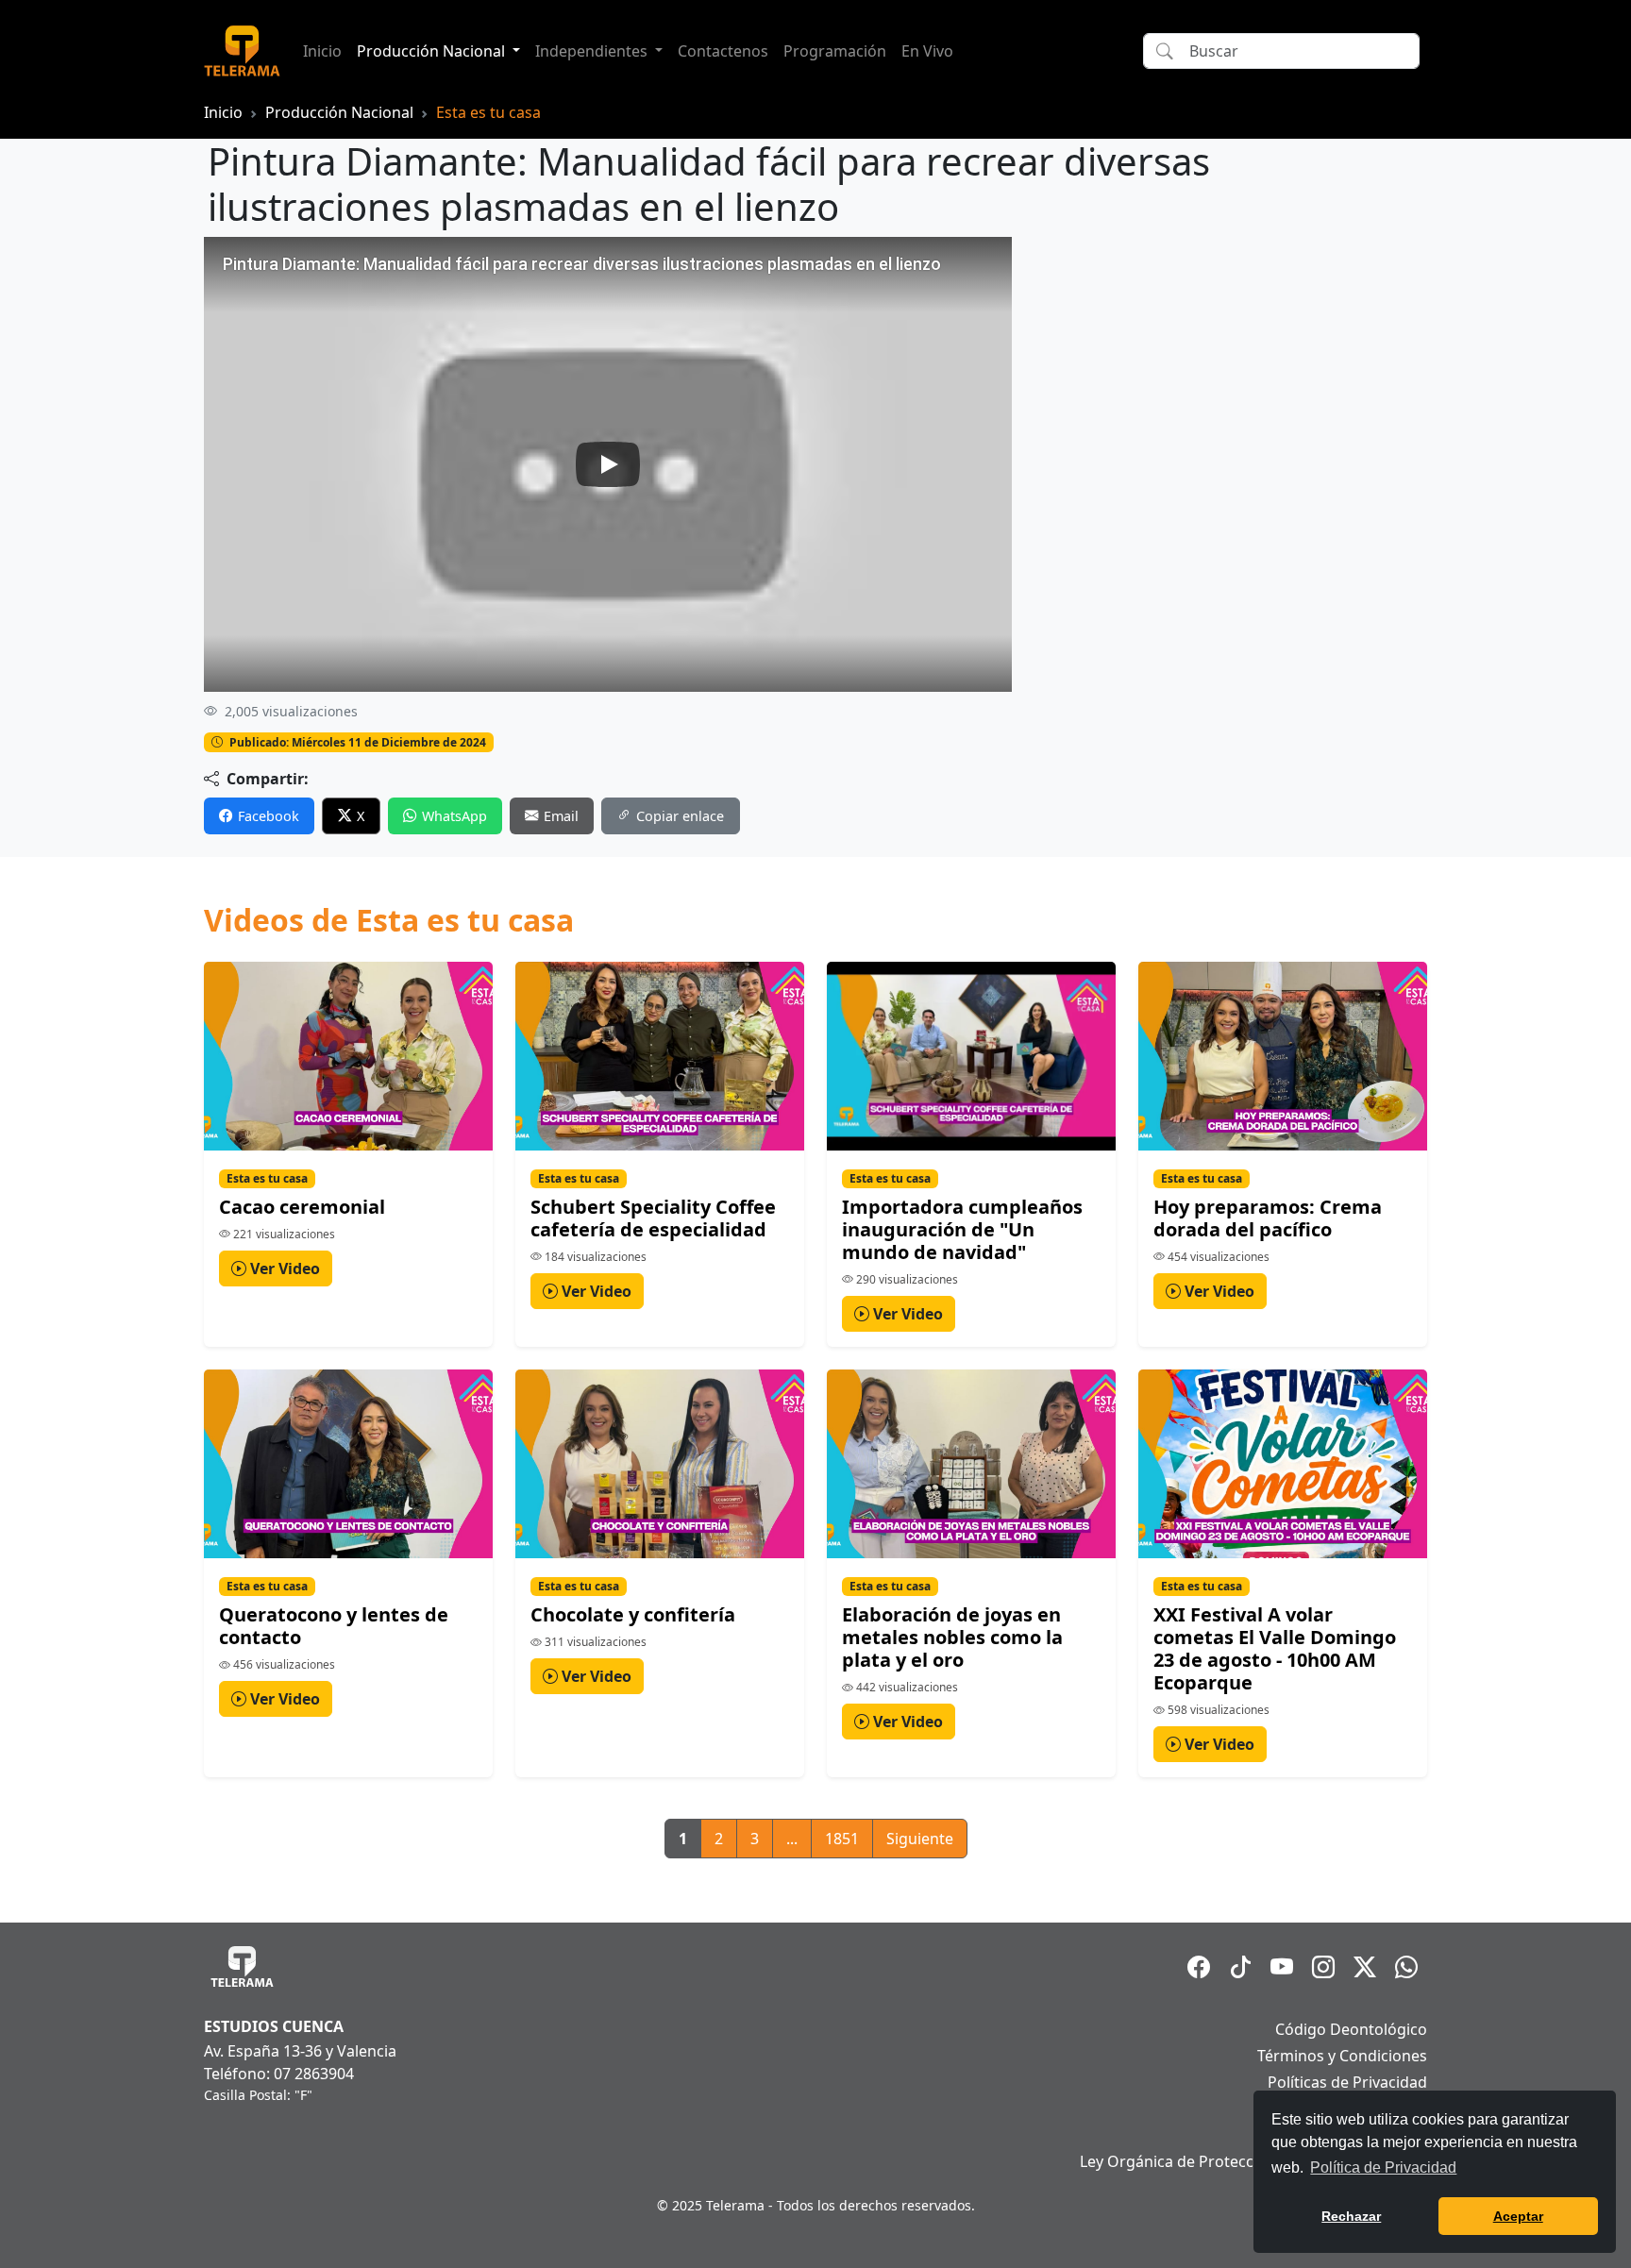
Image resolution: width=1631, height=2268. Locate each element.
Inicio (322, 51)
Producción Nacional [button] (433, 51)
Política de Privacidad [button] (1383, 2167)
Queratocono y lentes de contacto (334, 1626)
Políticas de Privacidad (1347, 2082)
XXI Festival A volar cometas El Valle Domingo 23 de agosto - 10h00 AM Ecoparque (1275, 1648)
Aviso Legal (1387, 2135)
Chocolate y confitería (633, 1614)
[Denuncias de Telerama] (1406, 1967)
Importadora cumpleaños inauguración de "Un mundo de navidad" (962, 1229)
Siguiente (920, 1839)
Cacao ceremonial (302, 1207)
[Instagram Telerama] (1323, 1967)
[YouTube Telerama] (1282, 1967)
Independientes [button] (593, 51)
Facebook (269, 816)
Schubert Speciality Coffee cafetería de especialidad (653, 1218)
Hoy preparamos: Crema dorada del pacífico (1268, 1218)
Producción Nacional (339, 112)
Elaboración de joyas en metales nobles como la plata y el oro (952, 1637)
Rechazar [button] (1351, 2216)
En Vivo (927, 51)
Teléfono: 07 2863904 (279, 2074)
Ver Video (283, 1268)
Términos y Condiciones (1342, 2056)
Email (561, 816)
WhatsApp (454, 816)
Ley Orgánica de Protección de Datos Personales (1253, 2161)
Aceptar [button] (1518, 2216)
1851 (842, 1839)
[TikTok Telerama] (1240, 1967)
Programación (835, 51)
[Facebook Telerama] (1199, 1967)
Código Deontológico (1351, 2029)
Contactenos (723, 51)
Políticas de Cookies (1356, 2108)
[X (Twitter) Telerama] (1365, 1967)
